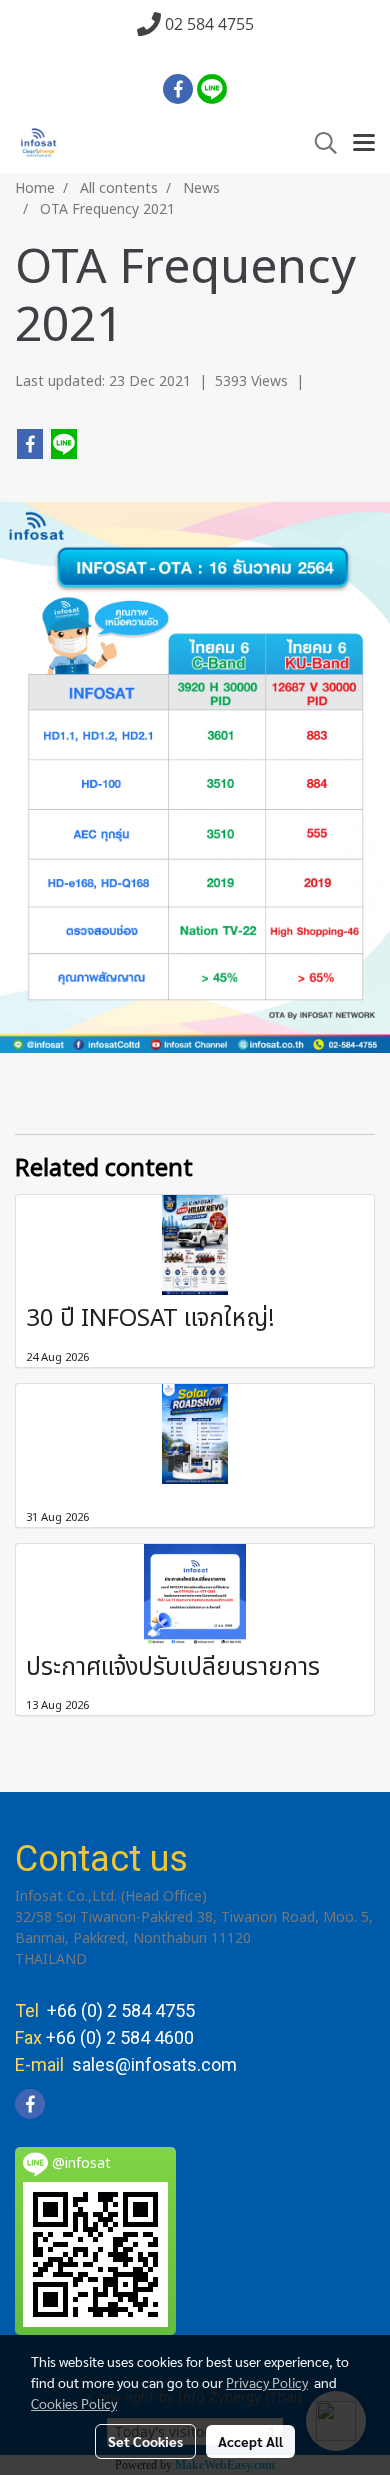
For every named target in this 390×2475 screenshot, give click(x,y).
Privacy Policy (267, 2382)
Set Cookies (145, 2441)
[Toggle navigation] (364, 144)
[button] (319, 143)
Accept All (250, 2441)
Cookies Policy (74, 2403)
